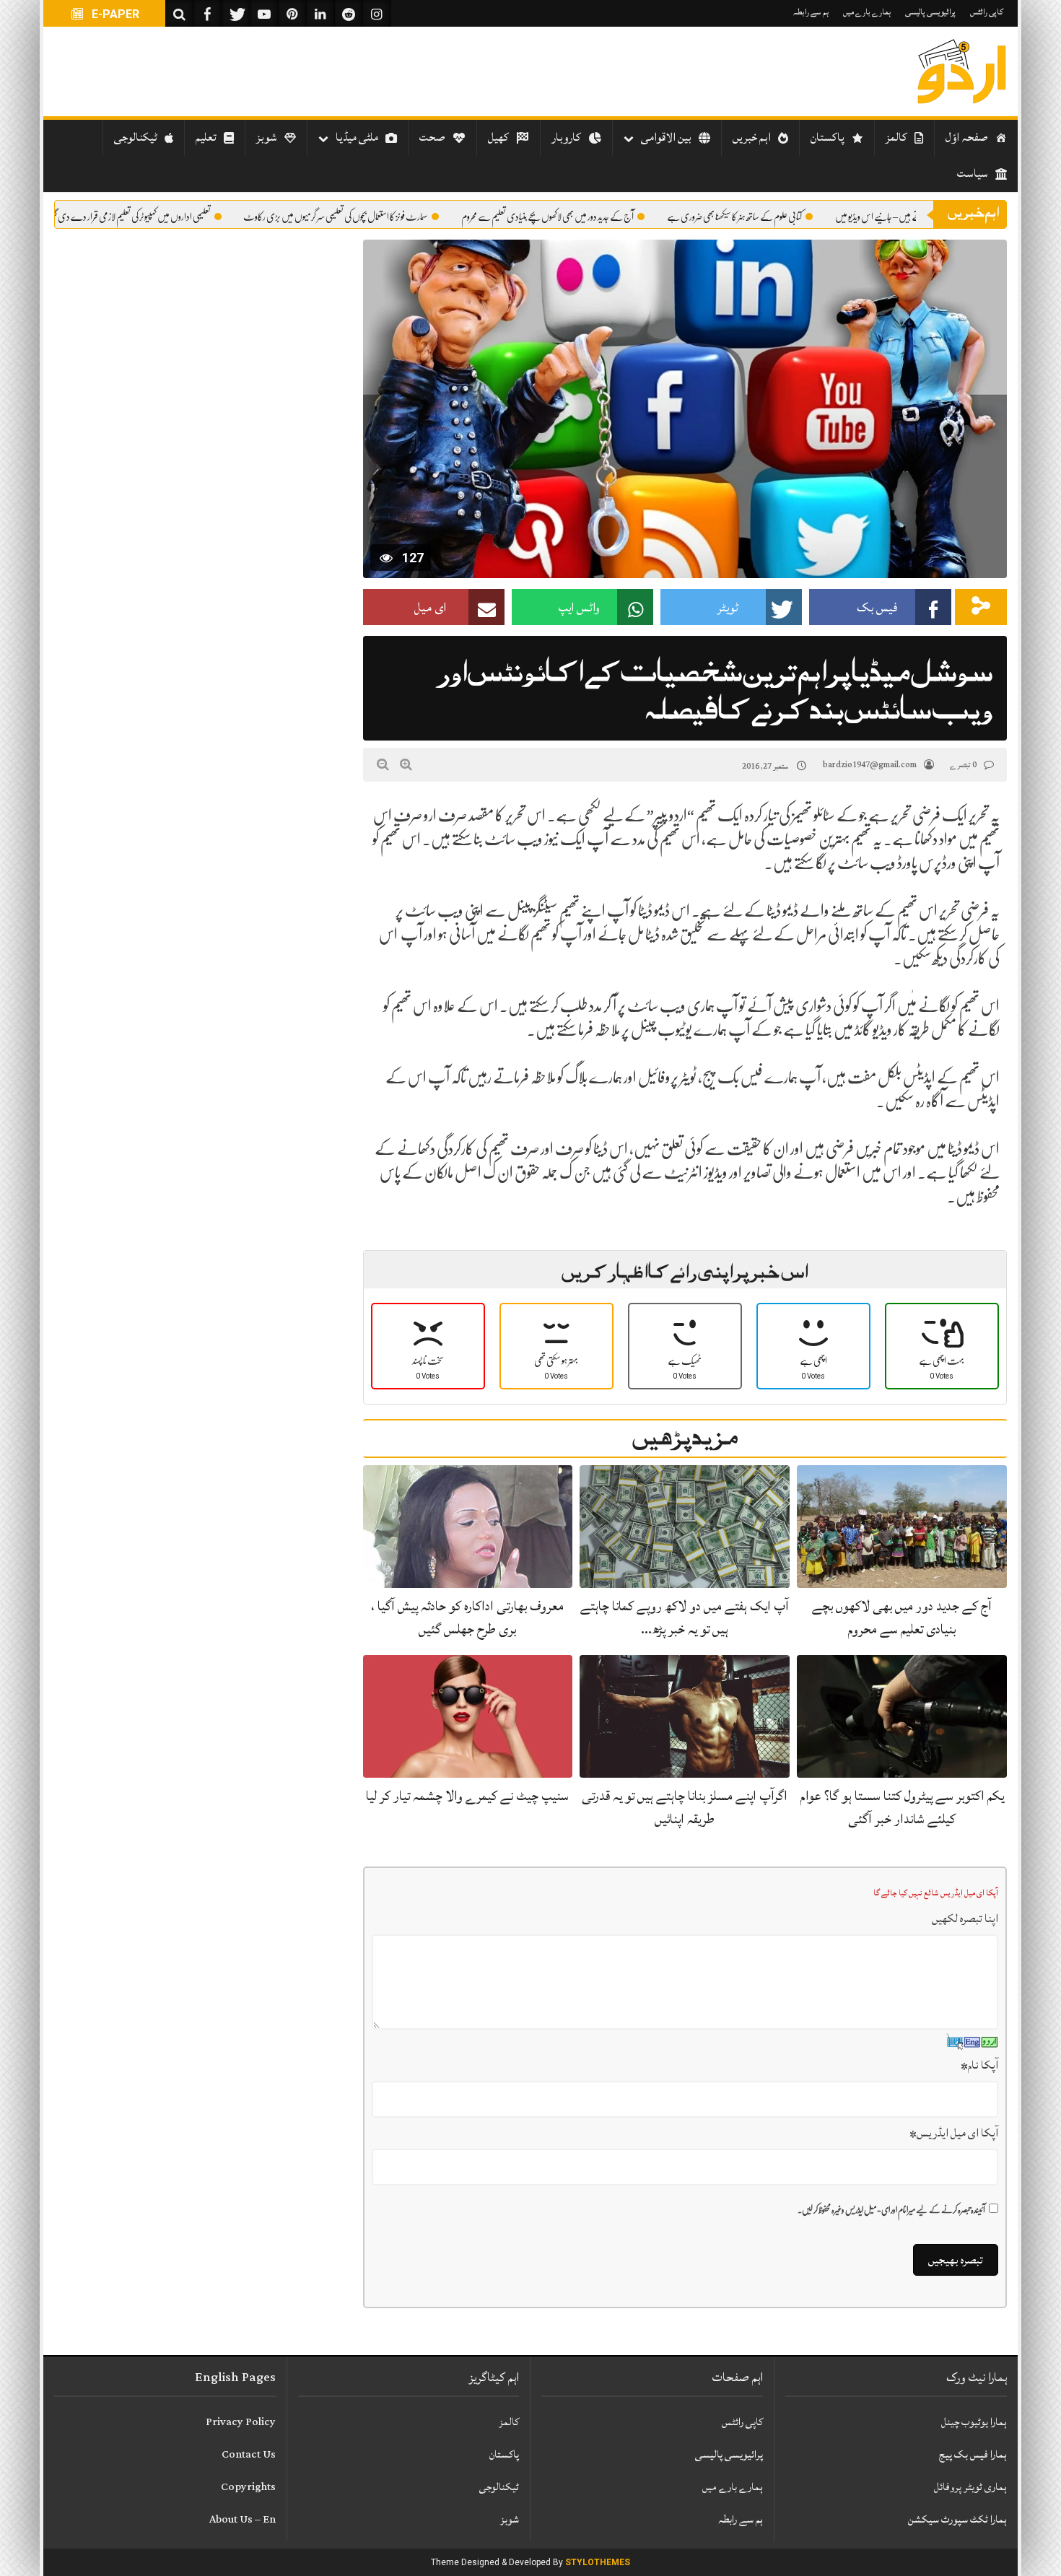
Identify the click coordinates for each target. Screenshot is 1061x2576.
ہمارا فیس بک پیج (973, 2454)
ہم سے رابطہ (811, 12)
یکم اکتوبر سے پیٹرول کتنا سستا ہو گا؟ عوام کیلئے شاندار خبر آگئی (902, 1807)
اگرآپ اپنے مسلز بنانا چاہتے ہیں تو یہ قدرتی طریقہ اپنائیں (685, 1807)
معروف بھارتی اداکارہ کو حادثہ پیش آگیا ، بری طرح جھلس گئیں (467, 1617)
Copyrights (248, 2487)
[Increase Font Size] (406, 764)
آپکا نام (979, 2065)
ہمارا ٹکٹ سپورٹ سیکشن (957, 2519)
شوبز (510, 2519)
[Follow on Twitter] (236, 13)
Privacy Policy (241, 2422)
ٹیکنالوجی (499, 2487)
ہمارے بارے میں (867, 12)
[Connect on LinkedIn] (320, 13)
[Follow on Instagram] (377, 13)
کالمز (509, 2422)
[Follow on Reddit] (349, 13)
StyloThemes (598, 2562)
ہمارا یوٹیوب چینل (974, 2422)
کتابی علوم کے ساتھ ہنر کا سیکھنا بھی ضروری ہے (802, 217)
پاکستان (504, 2454)
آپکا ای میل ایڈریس (954, 2133)
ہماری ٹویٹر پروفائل (970, 2487)
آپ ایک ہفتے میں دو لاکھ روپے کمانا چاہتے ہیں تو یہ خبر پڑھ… (685, 1617)
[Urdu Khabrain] (962, 71)
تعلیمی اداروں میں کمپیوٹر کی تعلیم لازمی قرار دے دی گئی (197, 217)
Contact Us (249, 2454)
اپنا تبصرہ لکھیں (965, 1918)
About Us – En (243, 2519)
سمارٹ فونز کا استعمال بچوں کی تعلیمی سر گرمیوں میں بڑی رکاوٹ (403, 217)
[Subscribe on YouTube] (264, 13)
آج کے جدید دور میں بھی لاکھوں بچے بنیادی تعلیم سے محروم (615, 217)
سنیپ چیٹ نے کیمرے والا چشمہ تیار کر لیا (467, 1796)
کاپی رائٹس (987, 12)
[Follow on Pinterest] (292, 13)
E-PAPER (114, 14)
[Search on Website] (180, 13)
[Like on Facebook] (208, 13)
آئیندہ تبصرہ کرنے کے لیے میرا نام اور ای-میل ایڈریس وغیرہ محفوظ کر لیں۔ (891, 2210)
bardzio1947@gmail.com (870, 765)
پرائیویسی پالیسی (930, 12)
